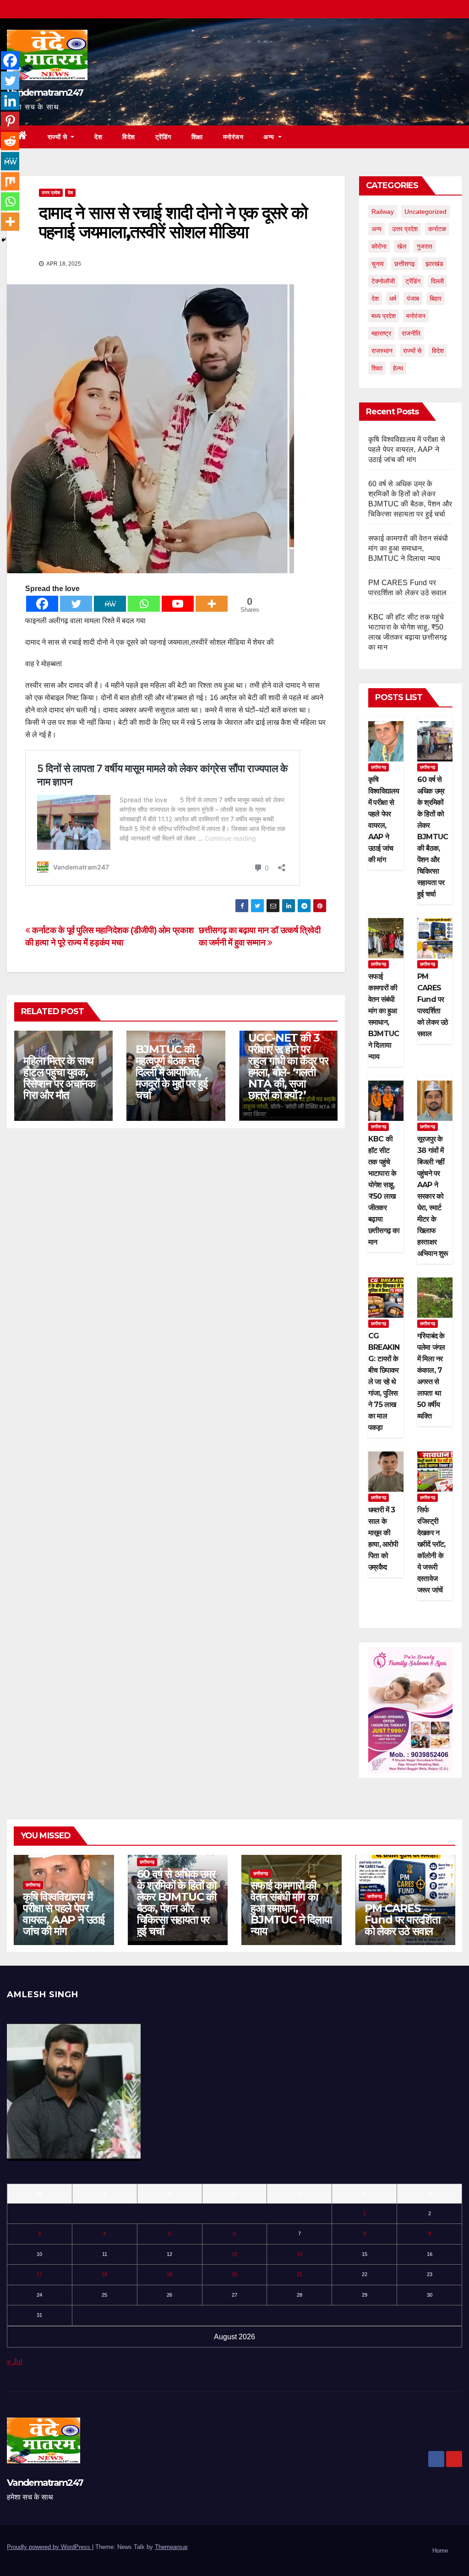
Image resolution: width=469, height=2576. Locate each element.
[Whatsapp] (144, 604)
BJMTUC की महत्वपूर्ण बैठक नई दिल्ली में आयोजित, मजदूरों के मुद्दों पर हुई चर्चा (171, 1072)
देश (98, 137)
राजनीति (411, 333)
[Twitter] (76, 604)
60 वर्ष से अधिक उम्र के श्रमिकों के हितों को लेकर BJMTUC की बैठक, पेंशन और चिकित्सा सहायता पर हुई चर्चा (433, 837)
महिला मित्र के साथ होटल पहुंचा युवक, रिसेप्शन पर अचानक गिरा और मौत (59, 1078)
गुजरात (425, 246)
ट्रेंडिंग (163, 137)
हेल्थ (398, 368)
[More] (212, 604)
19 (169, 2274)
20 (234, 2274)
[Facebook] (42, 604)
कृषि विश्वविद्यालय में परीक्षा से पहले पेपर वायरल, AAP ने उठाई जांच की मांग (407, 449)
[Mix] (10, 181)
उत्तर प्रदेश (51, 193)
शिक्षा (197, 137)
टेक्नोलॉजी (383, 281)
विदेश (129, 137)
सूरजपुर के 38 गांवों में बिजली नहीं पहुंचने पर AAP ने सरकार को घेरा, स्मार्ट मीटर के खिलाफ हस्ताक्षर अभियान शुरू (433, 1196)
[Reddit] (10, 141)
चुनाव (378, 264)
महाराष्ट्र (381, 333)
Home (440, 2551)
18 (104, 2274)
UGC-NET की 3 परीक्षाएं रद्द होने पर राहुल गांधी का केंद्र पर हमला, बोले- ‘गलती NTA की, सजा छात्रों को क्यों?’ (288, 1066)
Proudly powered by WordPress (49, 2547)
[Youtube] (178, 604)
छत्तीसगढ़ (405, 264)
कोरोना (379, 246)
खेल (402, 246)
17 (39, 2274)
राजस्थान (382, 351)
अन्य (270, 137)
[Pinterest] (10, 121)
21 (300, 2274)
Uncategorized (425, 212)
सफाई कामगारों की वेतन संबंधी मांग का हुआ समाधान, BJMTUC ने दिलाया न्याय (408, 548)
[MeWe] (110, 604)
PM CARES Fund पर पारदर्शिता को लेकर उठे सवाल (402, 1920)
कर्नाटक (437, 229)
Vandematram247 (45, 92)
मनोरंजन (233, 137)
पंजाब (413, 299)
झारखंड (434, 264)
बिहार (436, 299)
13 (234, 2254)
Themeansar (171, 2547)
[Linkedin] (10, 101)
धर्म (393, 299)
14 (300, 2254)
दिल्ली (437, 281)
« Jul (15, 2361)
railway (383, 212)
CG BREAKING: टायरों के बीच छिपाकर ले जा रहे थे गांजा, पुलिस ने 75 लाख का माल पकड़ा (384, 1382)
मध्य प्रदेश (384, 316)
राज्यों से (58, 137)
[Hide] (4, 240)
